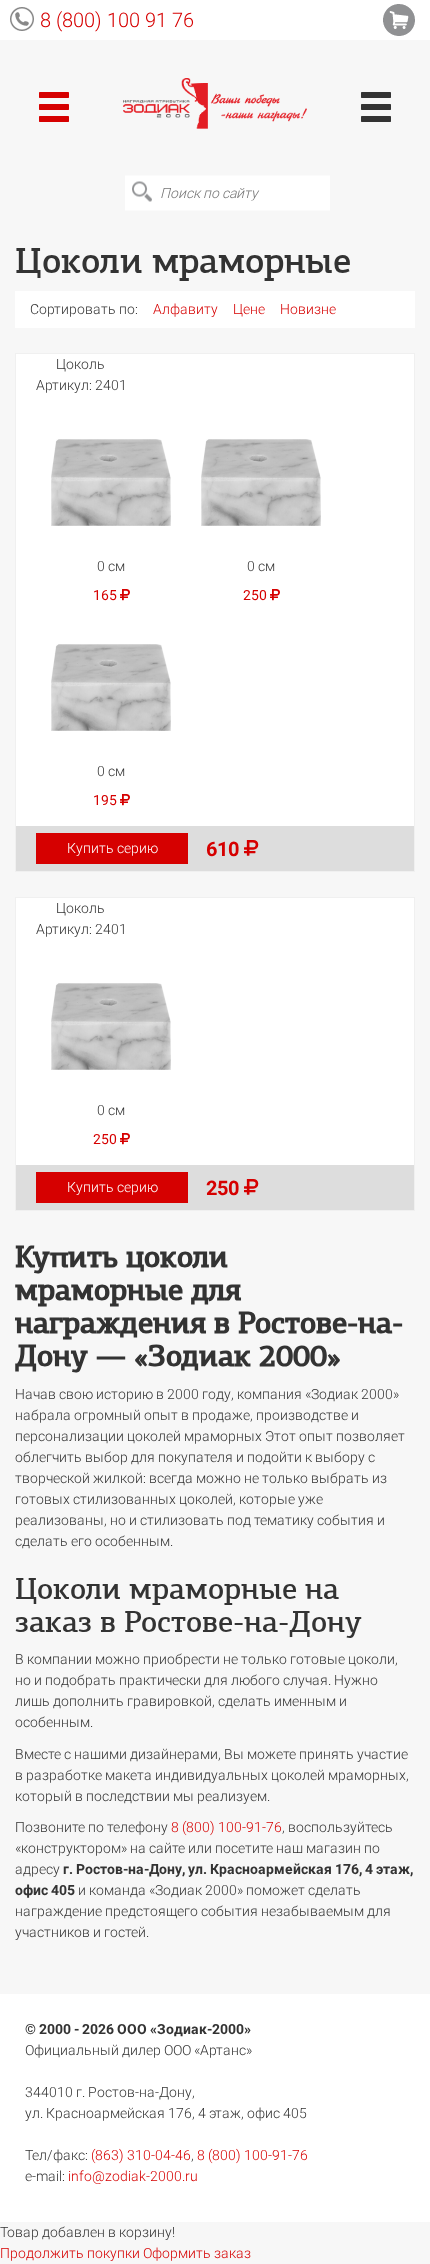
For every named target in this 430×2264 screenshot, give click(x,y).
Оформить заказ (197, 2253)
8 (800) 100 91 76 (117, 20)
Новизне (308, 309)
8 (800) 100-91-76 (226, 1827)
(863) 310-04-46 (141, 2155)
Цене (249, 309)
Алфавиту (185, 309)
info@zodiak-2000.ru (133, 2176)
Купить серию (112, 848)
